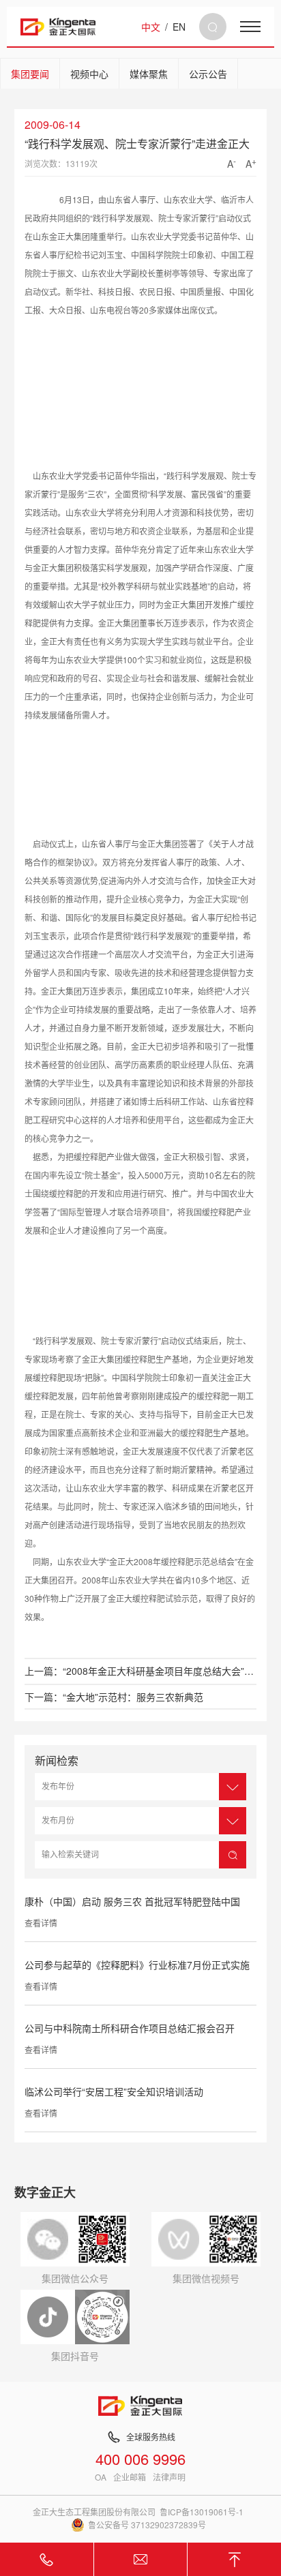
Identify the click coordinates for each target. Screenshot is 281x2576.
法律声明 (169, 2477)
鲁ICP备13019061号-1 (202, 2512)
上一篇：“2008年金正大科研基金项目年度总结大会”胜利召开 (141, 1671)
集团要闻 (30, 74)
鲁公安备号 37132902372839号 (147, 2525)
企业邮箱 (130, 2477)
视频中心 (89, 74)
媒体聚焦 (149, 74)
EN (179, 27)
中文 (151, 27)
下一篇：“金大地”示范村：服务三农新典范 (114, 1697)
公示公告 (208, 74)
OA (101, 2477)
